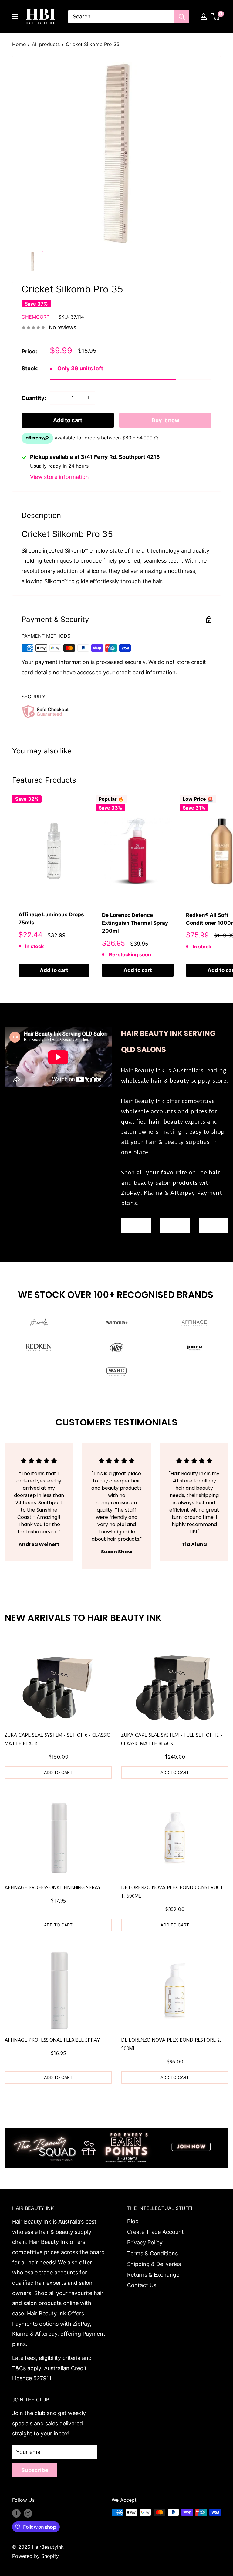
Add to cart (68, 420)
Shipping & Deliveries (154, 2264)
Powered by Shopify (35, 2556)
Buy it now (165, 420)
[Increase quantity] (89, 398)
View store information (59, 477)
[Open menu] (15, 17)
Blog (133, 2221)
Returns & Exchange (153, 2275)
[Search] (182, 17)
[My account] (204, 17)
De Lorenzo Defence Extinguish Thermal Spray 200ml (135, 923)
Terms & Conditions (152, 2253)
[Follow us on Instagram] (28, 2513)
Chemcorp (35, 317)
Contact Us (142, 2285)
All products (46, 44)
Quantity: (34, 398)
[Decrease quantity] (56, 398)
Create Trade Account (155, 2232)
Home (19, 44)
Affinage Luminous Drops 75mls (51, 918)
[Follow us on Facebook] (16, 2513)
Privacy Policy (145, 2242)
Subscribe (35, 2470)
